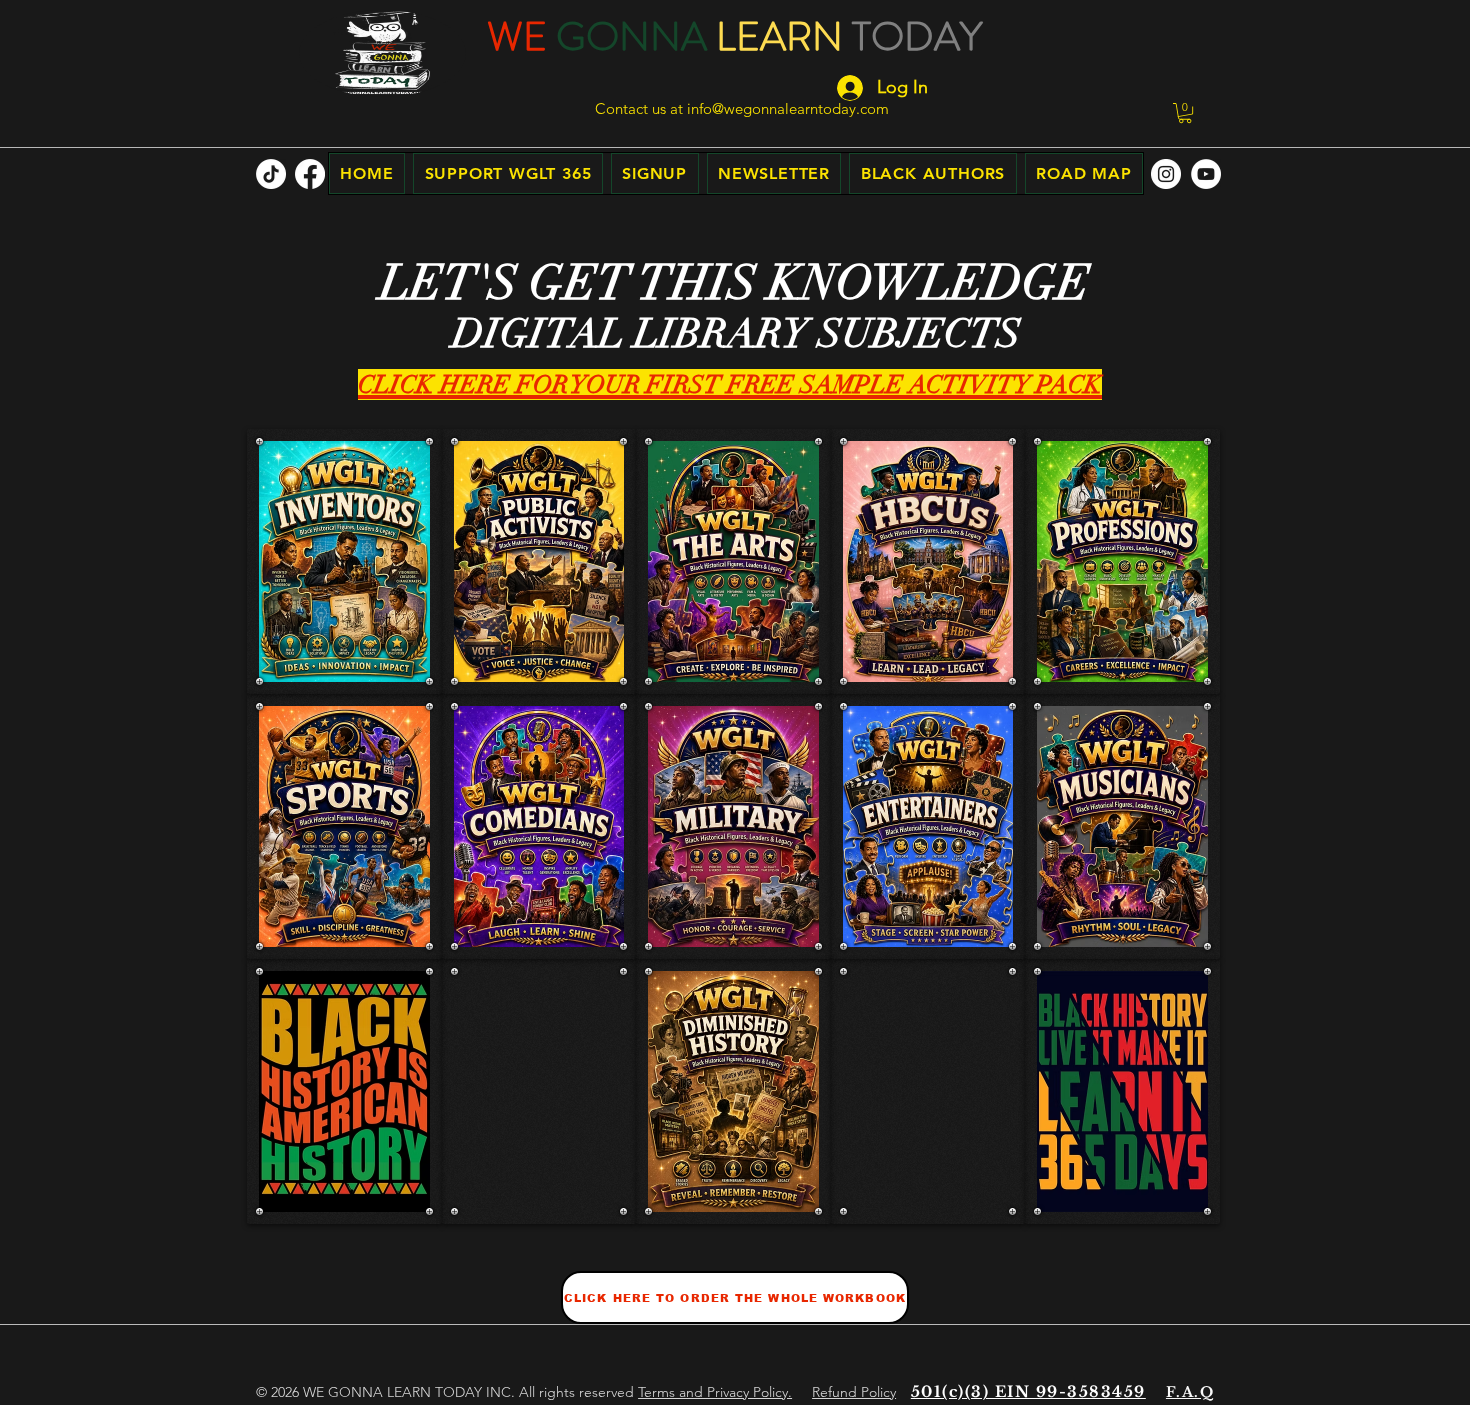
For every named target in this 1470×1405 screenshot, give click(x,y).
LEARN (779, 36)
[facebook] (310, 174)
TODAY (917, 36)
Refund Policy (854, 1392)
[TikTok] (271, 174)
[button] (1185, 113)
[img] (344, 1091)
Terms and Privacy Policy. (715, 1392)
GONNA (631, 36)
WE (517, 36)
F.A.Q (1190, 1392)
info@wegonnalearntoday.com (788, 108)
